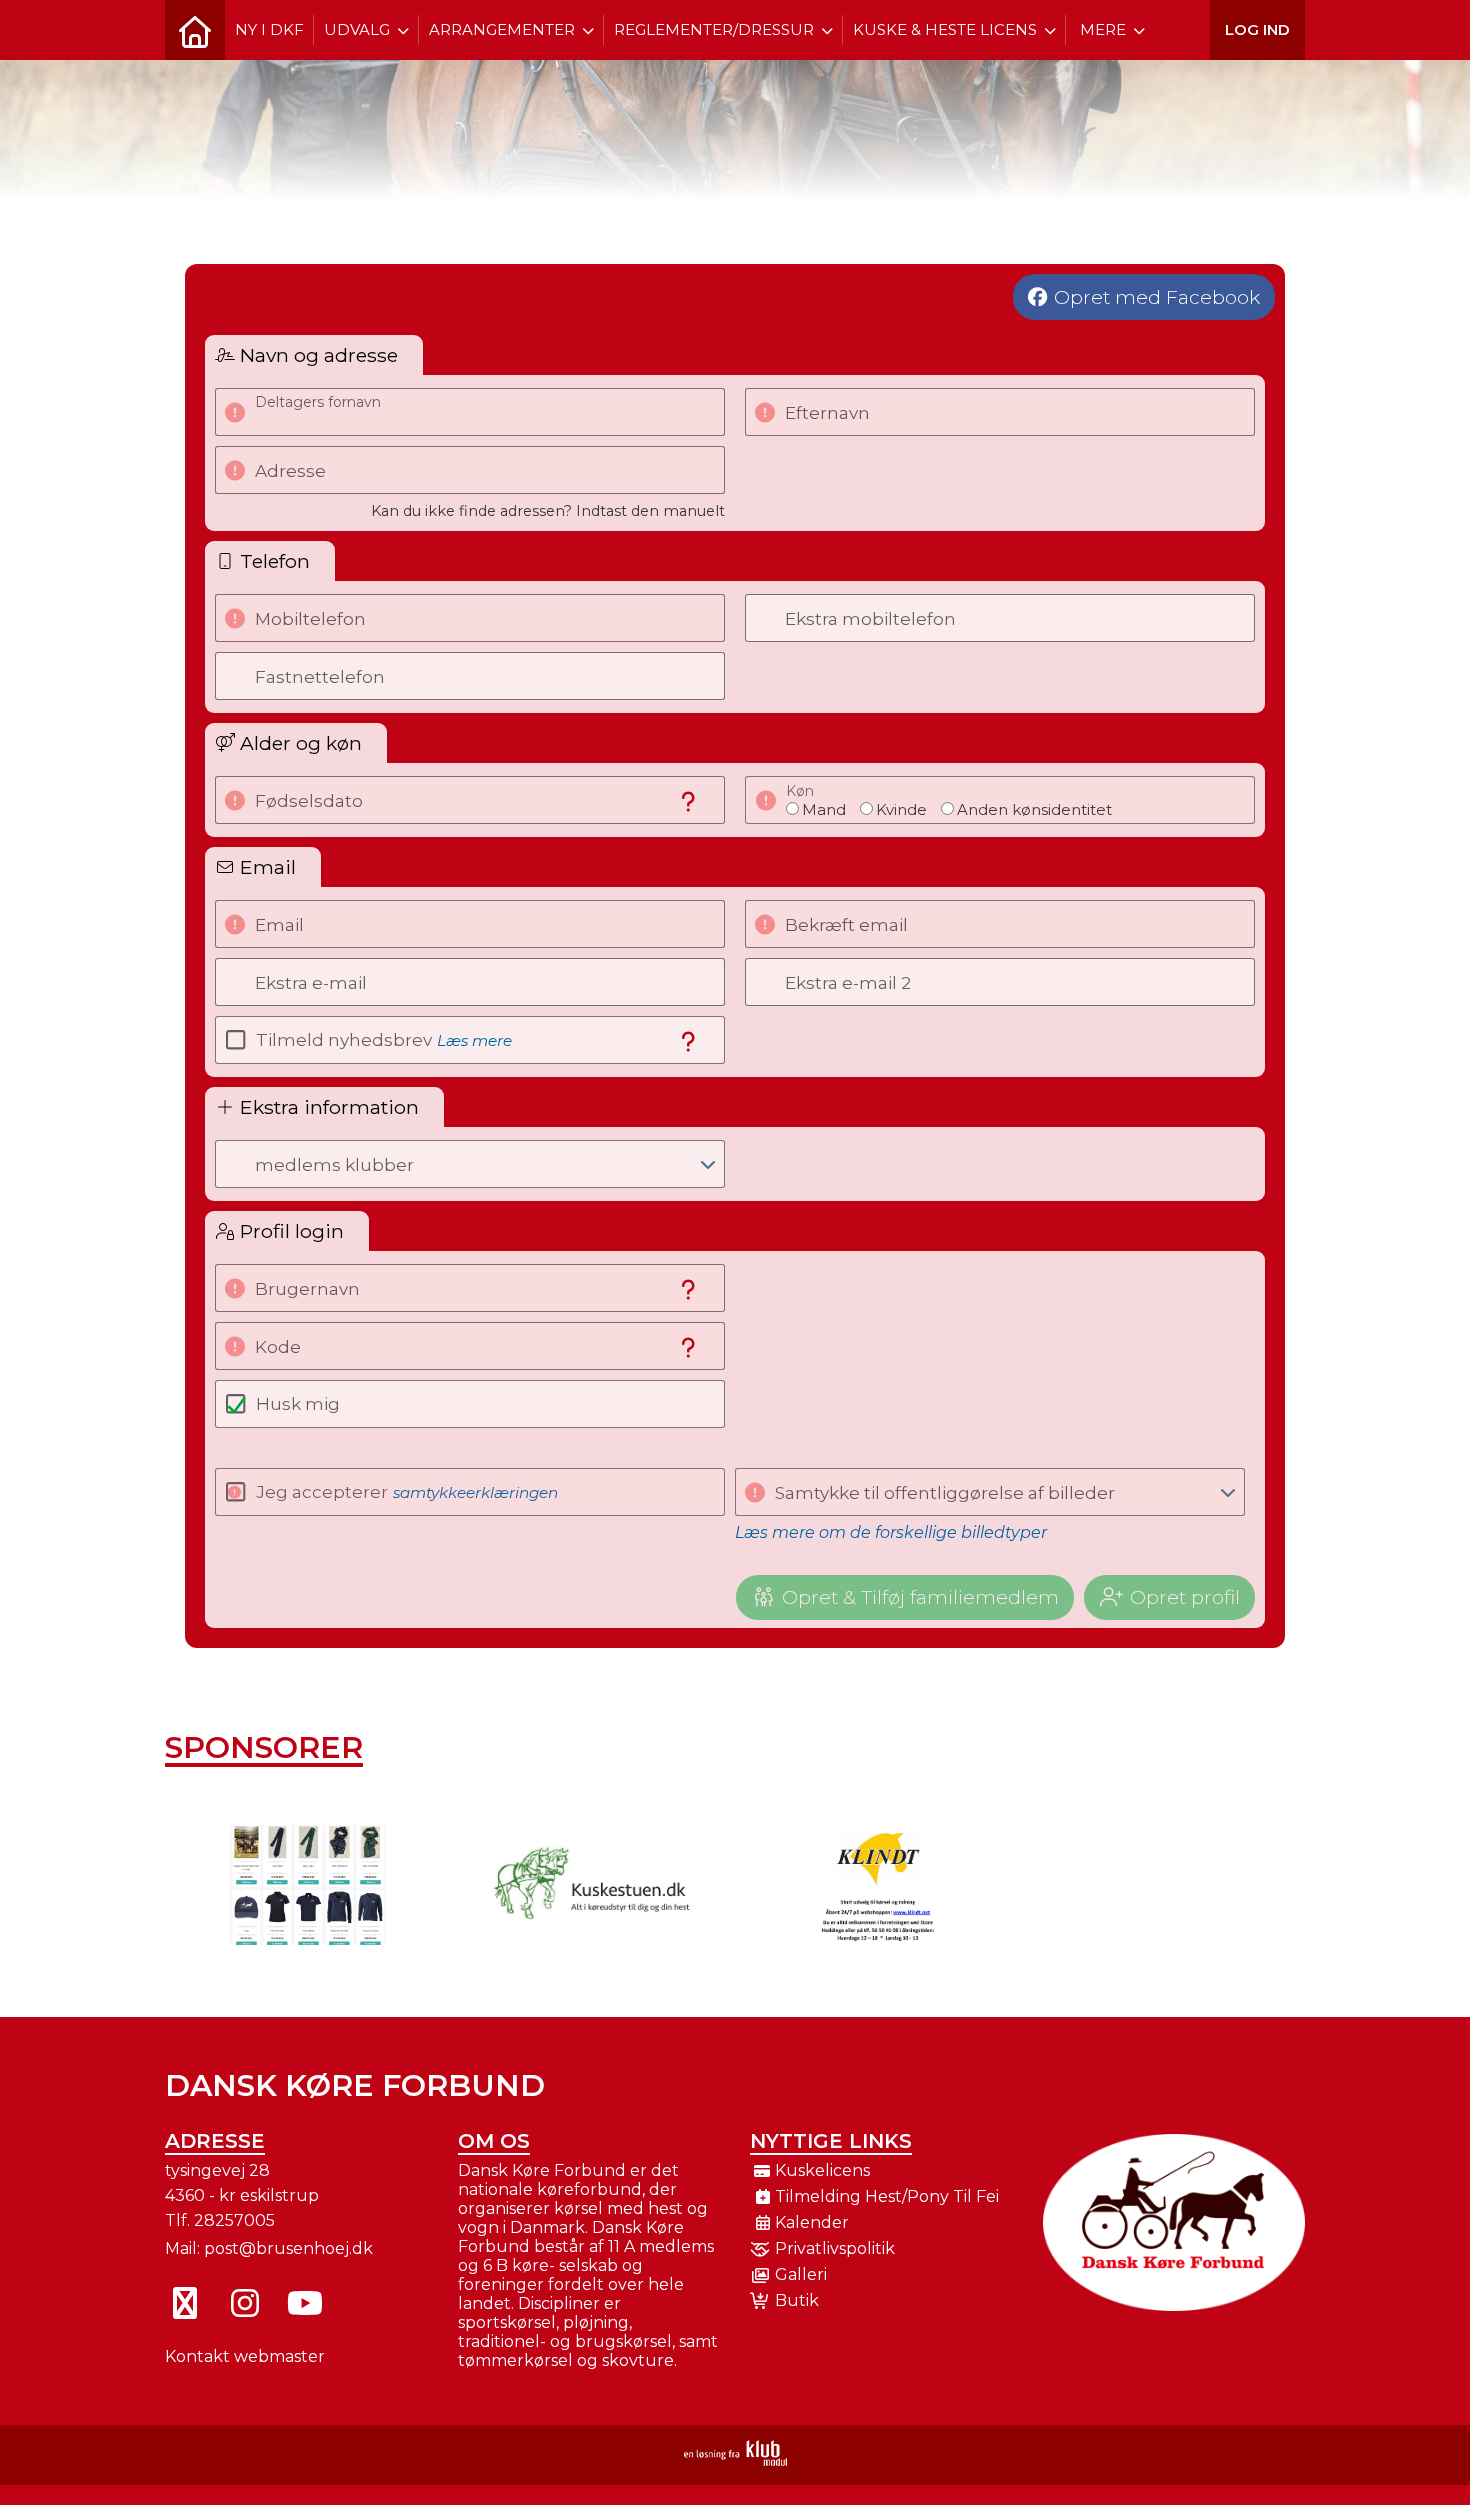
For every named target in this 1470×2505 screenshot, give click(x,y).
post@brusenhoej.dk (288, 2248)
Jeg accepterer (407, 1492)
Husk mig (298, 1404)
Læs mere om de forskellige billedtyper (891, 1532)
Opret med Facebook (1157, 297)
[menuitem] (195, 30)
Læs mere (474, 1040)
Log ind (1257, 29)
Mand (824, 809)
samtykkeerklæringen (475, 1492)
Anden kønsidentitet (1034, 809)
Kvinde (901, 809)
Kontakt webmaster (245, 2356)
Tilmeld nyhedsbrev (384, 1040)
